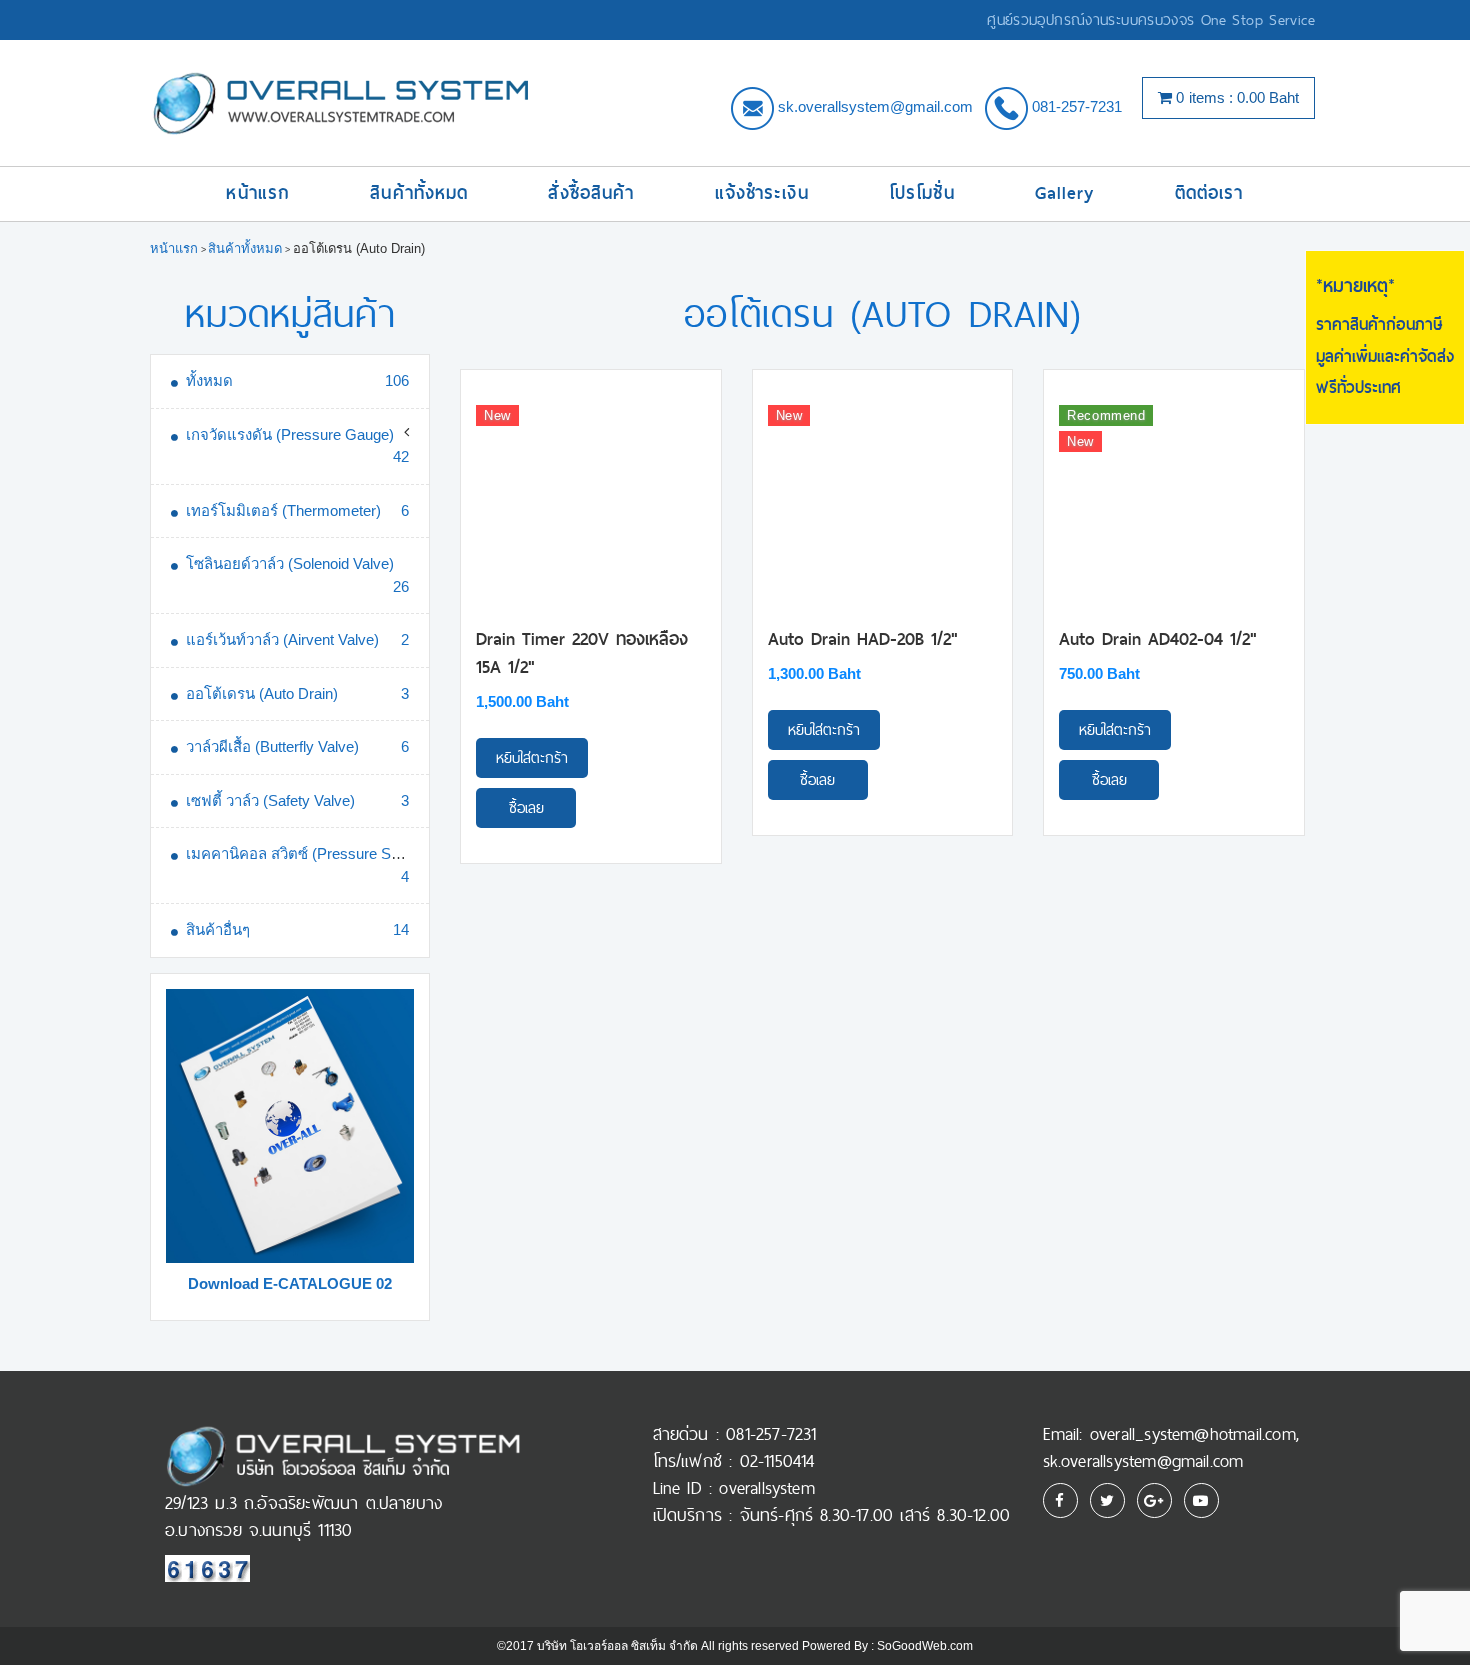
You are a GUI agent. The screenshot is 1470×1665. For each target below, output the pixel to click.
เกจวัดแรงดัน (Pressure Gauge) (290, 434)
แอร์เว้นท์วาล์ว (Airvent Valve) (282, 639)
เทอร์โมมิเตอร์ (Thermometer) (283, 510)
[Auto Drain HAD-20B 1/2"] (883, 498)
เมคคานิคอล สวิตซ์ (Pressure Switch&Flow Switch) (352, 853)
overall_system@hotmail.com (1193, 1434)
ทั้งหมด (209, 380)
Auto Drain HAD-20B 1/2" (863, 639)
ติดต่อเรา (1209, 193)
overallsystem (766, 1488)
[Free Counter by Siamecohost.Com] (207, 1567)
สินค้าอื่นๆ (218, 929)
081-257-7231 (1077, 106)
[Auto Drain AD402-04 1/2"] (1174, 498)
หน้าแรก (258, 193)
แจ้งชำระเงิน (762, 193)
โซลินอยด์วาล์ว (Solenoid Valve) (290, 563)
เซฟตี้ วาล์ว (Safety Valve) (270, 800)
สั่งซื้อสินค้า (591, 193)
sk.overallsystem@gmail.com (875, 106)
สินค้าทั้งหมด (419, 193)
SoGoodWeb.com (925, 1646)
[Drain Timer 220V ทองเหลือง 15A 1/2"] (591, 498)
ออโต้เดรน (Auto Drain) (262, 693)
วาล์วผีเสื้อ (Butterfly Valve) (272, 746)
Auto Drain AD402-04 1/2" (1158, 639)
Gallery (1065, 193)
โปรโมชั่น (922, 193)
